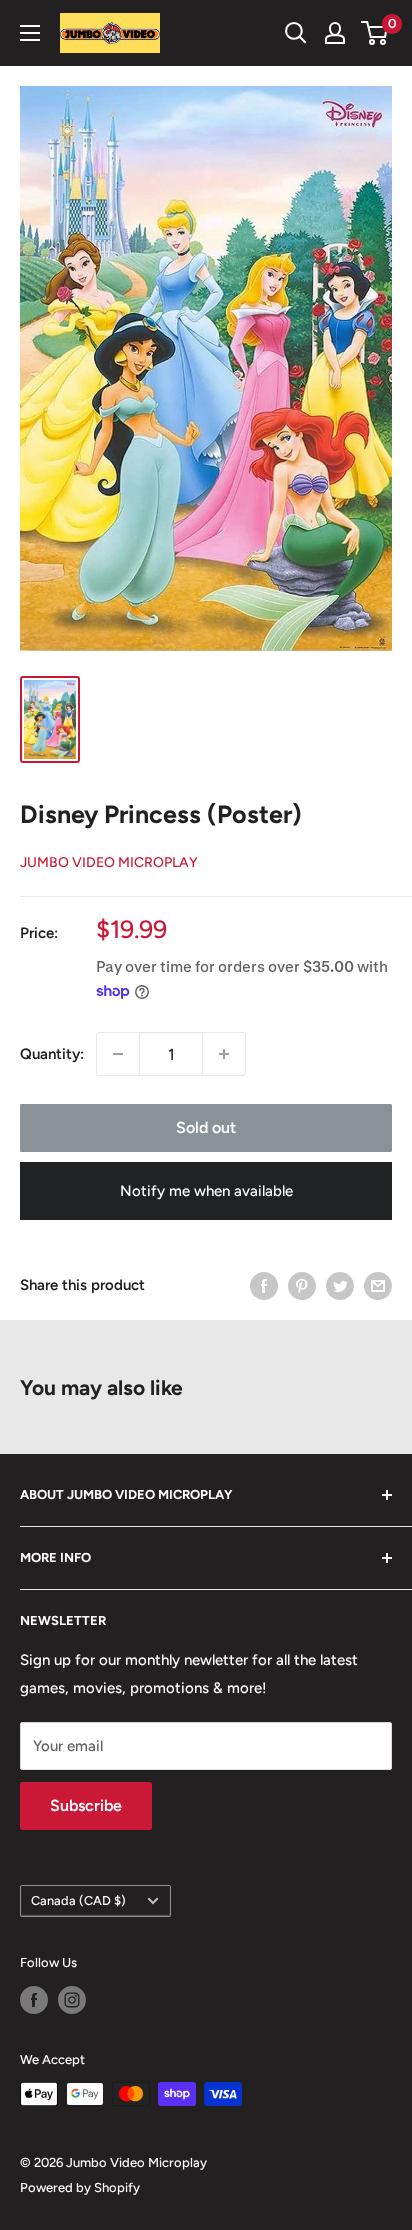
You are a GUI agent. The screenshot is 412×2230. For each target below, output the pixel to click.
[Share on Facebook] (264, 1284)
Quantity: (52, 1054)
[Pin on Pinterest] (302, 1284)
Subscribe (86, 1805)
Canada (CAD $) (78, 1900)
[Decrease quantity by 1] (118, 1054)
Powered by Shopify (80, 2187)
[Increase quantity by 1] (224, 1054)
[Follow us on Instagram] (72, 2000)
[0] (375, 33)
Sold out (206, 1127)
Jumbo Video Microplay (109, 862)
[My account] (335, 33)
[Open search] (296, 33)
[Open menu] (30, 33)
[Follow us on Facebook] (34, 2000)
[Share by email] (378, 1284)
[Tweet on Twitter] (340, 1284)
